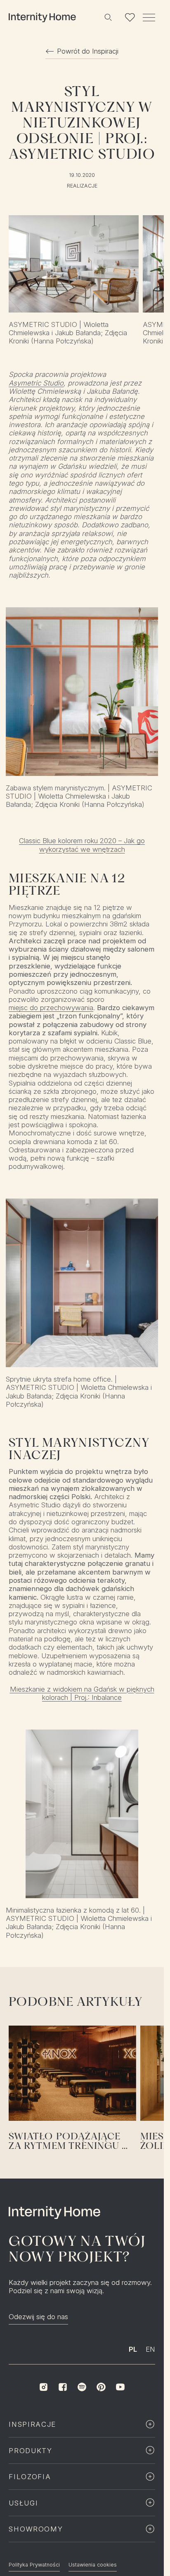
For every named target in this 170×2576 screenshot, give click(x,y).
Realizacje (82, 186)
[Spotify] (82, 2387)
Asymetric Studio (36, 383)
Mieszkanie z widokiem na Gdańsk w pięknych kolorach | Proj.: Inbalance (82, 1693)
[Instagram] (43, 2387)
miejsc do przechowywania (51, 1008)
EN (150, 2349)
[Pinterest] (101, 2387)
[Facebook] (63, 2387)
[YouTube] (120, 2387)
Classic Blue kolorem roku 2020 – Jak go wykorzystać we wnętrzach (82, 845)
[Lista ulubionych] (130, 17)
